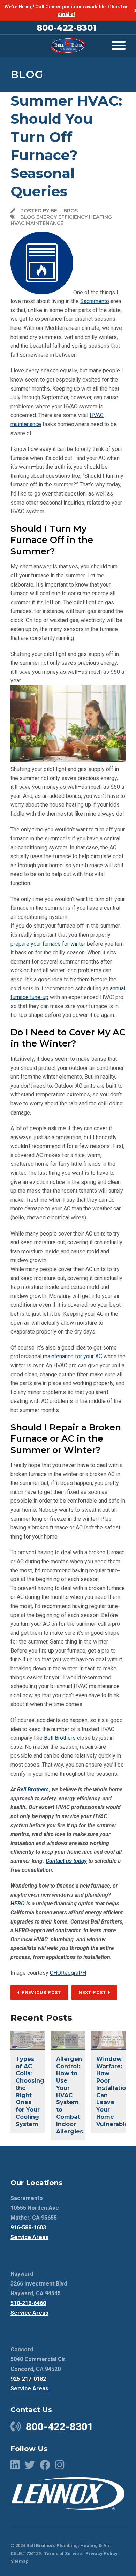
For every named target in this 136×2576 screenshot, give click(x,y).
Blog (27, 74)
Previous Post (41, 1992)
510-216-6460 (28, 2303)
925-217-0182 (28, 2379)
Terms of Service (63, 2554)
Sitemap (20, 2561)
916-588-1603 (28, 2227)
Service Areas (29, 2237)
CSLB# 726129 (26, 2554)
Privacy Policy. (102, 2554)
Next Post (93, 1992)
